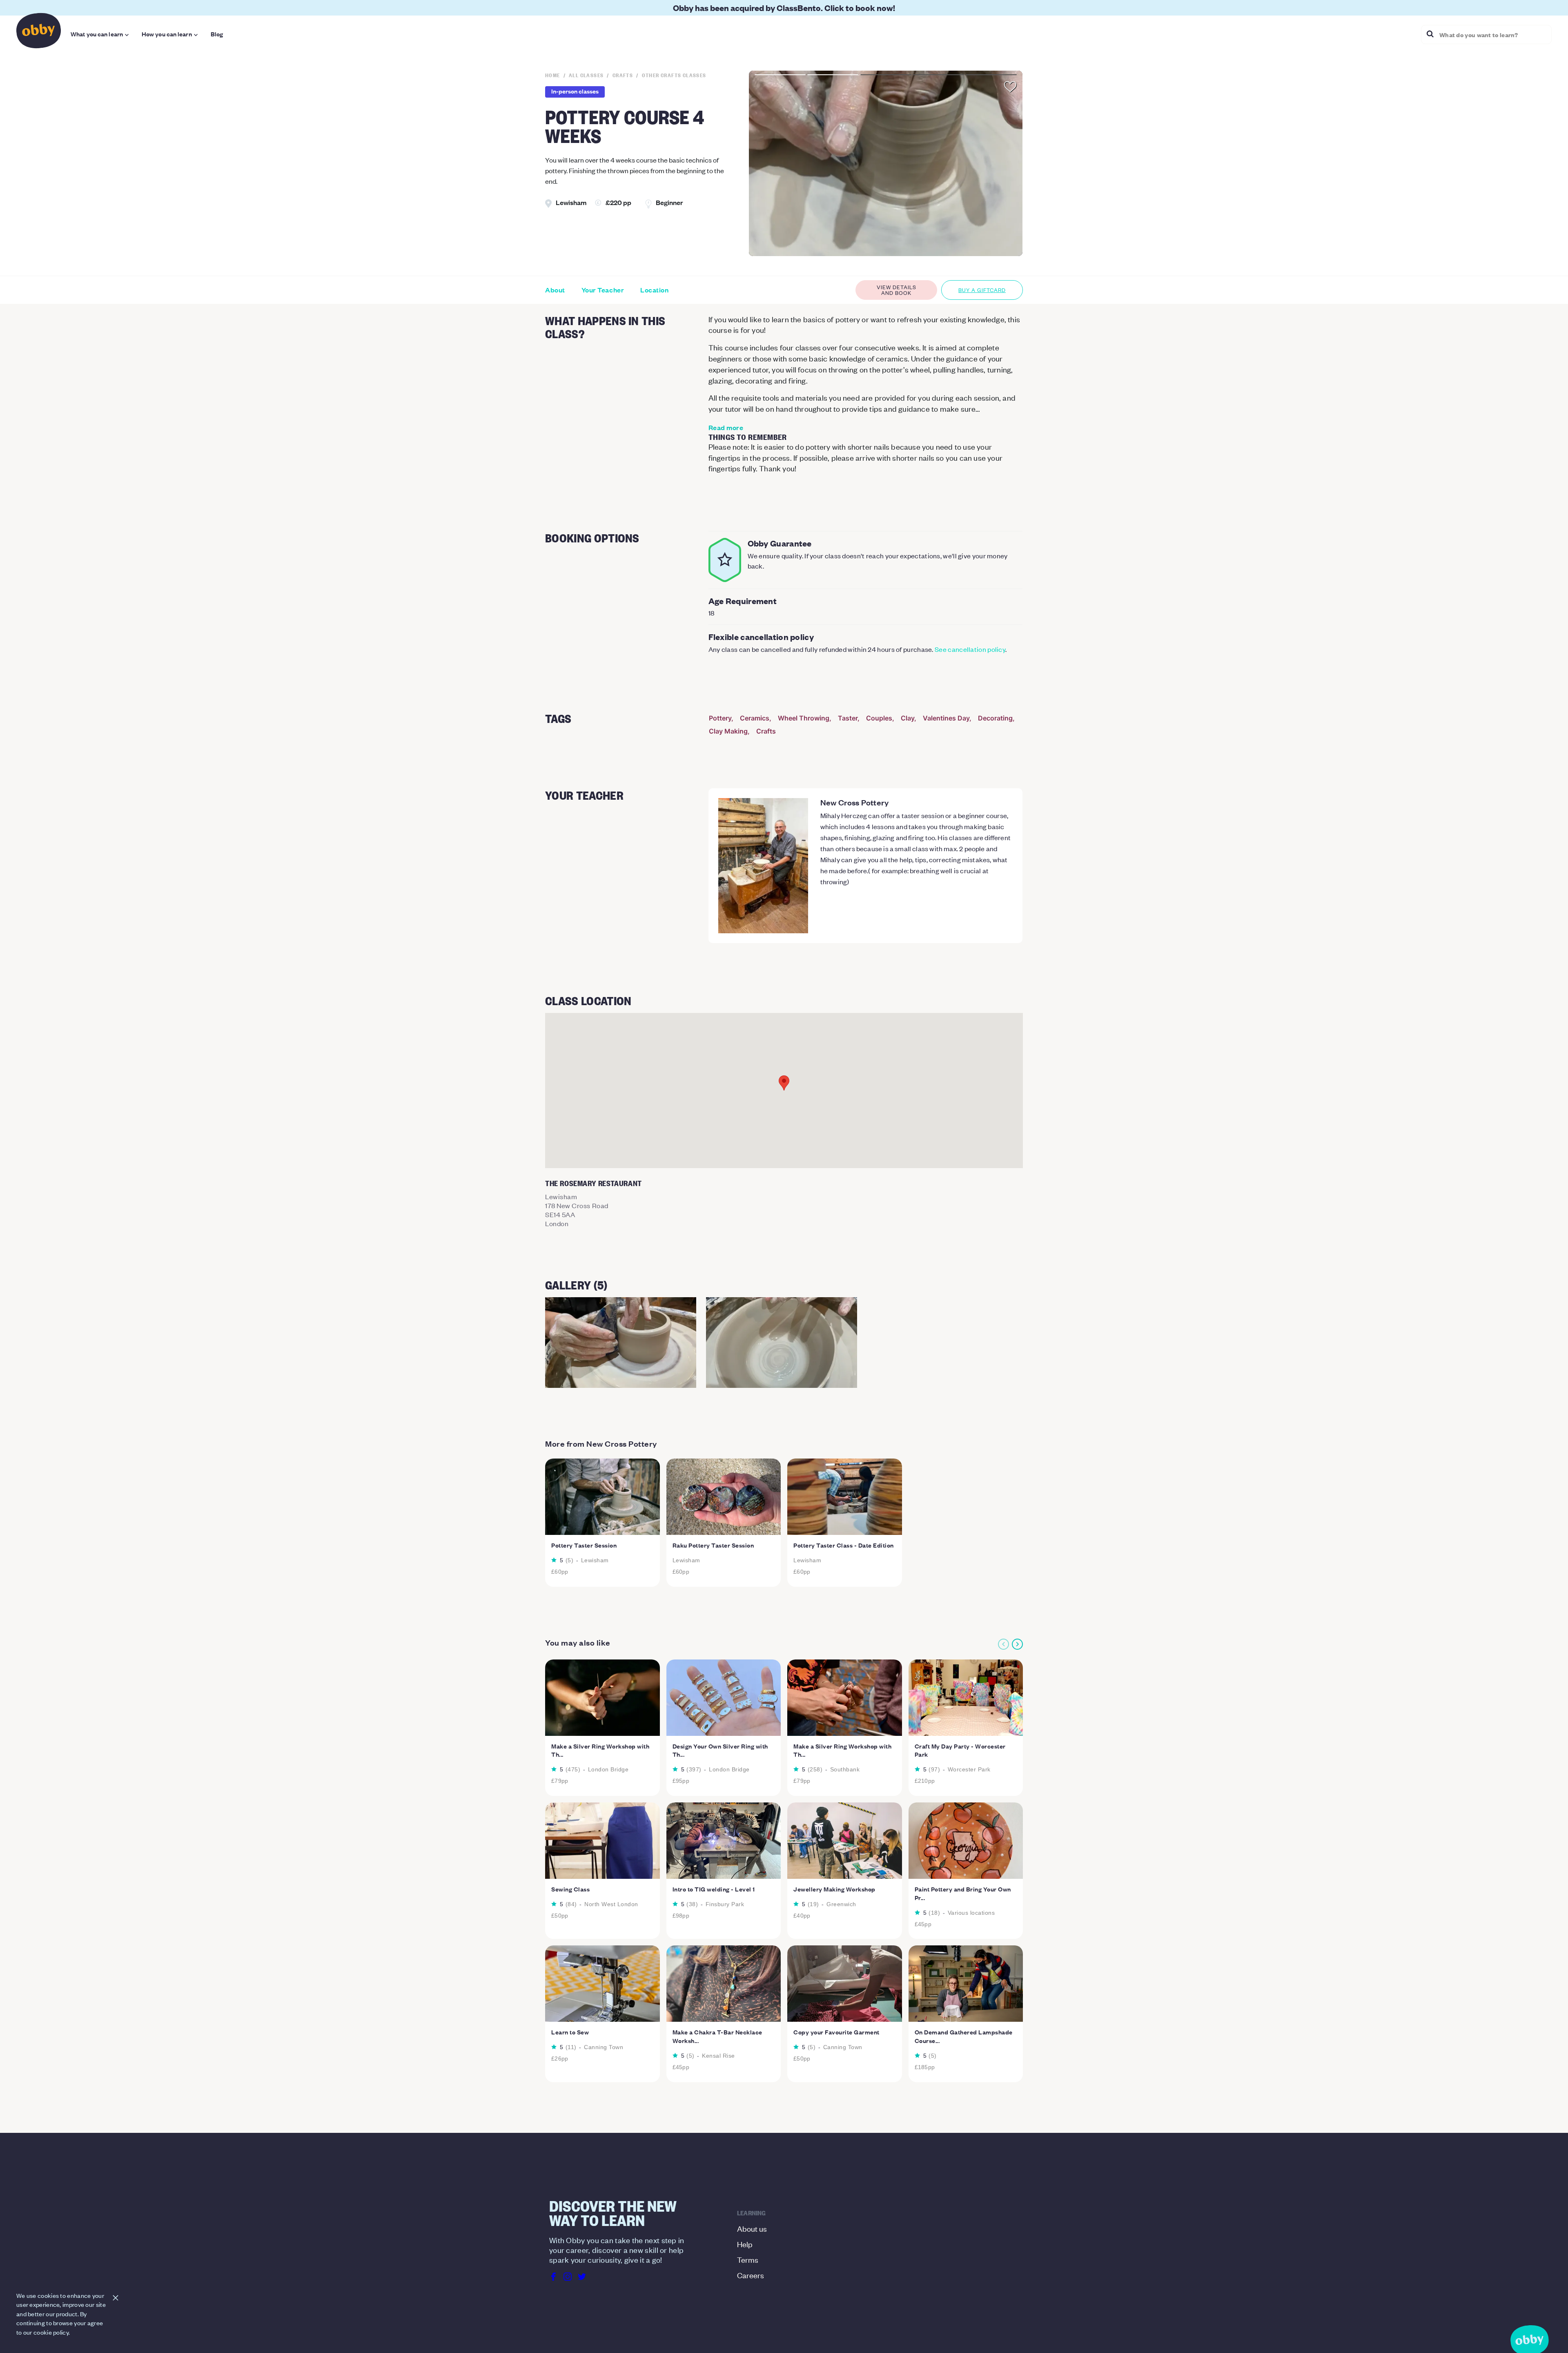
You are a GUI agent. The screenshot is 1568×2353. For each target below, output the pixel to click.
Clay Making (728, 731)
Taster (848, 718)
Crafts (766, 731)
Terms (748, 2259)
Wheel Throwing (804, 718)
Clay (908, 718)
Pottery (720, 718)
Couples (879, 718)
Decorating (995, 718)
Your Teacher (603, 290)
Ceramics (755, 718)
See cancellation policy (970, 649)
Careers (751, 2275)
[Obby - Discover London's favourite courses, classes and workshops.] (39, 33)
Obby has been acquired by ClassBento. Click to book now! (784, 8)
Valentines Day (946, 718)
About (555, 290)
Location (654, 290)
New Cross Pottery (855, 802)
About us (752, 2228)
